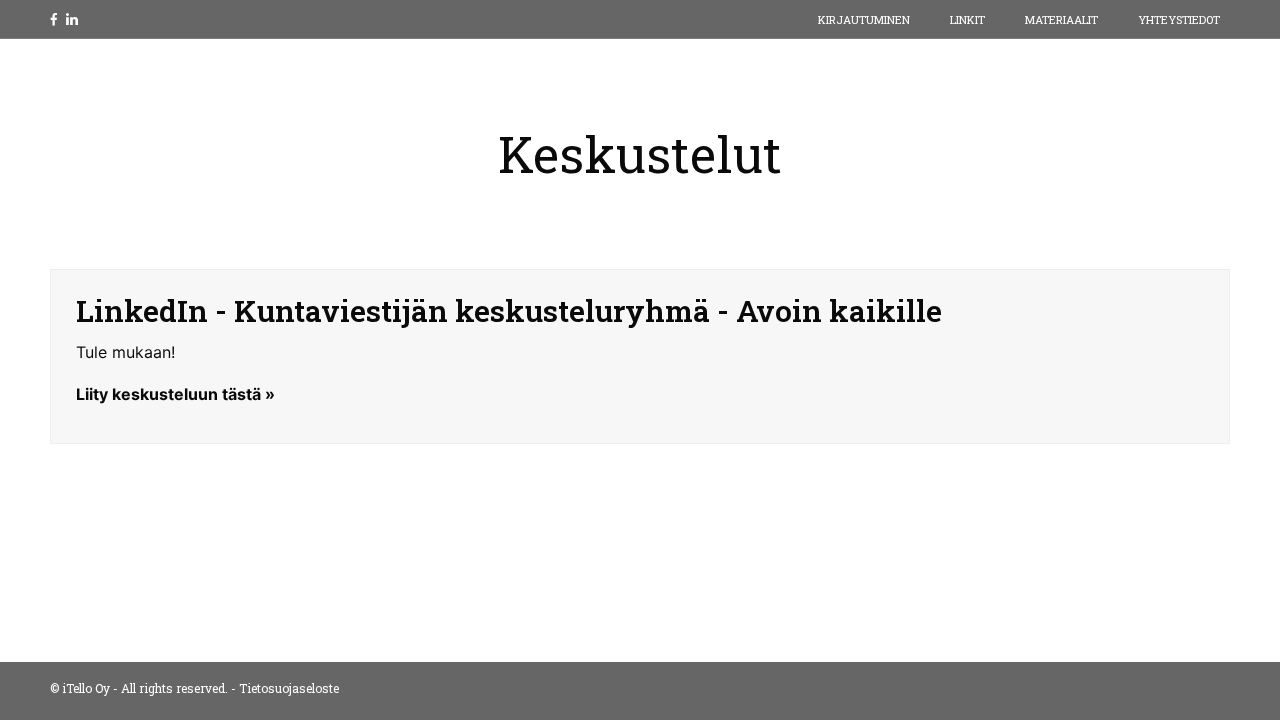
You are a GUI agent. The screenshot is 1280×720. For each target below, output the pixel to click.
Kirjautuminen (864, 19)
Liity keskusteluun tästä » (175, 394)
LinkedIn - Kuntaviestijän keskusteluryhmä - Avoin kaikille (509, 310)
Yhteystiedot (1179, 19)
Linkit (967, 19)
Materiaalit (1061, 19)
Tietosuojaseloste (289, 688)
